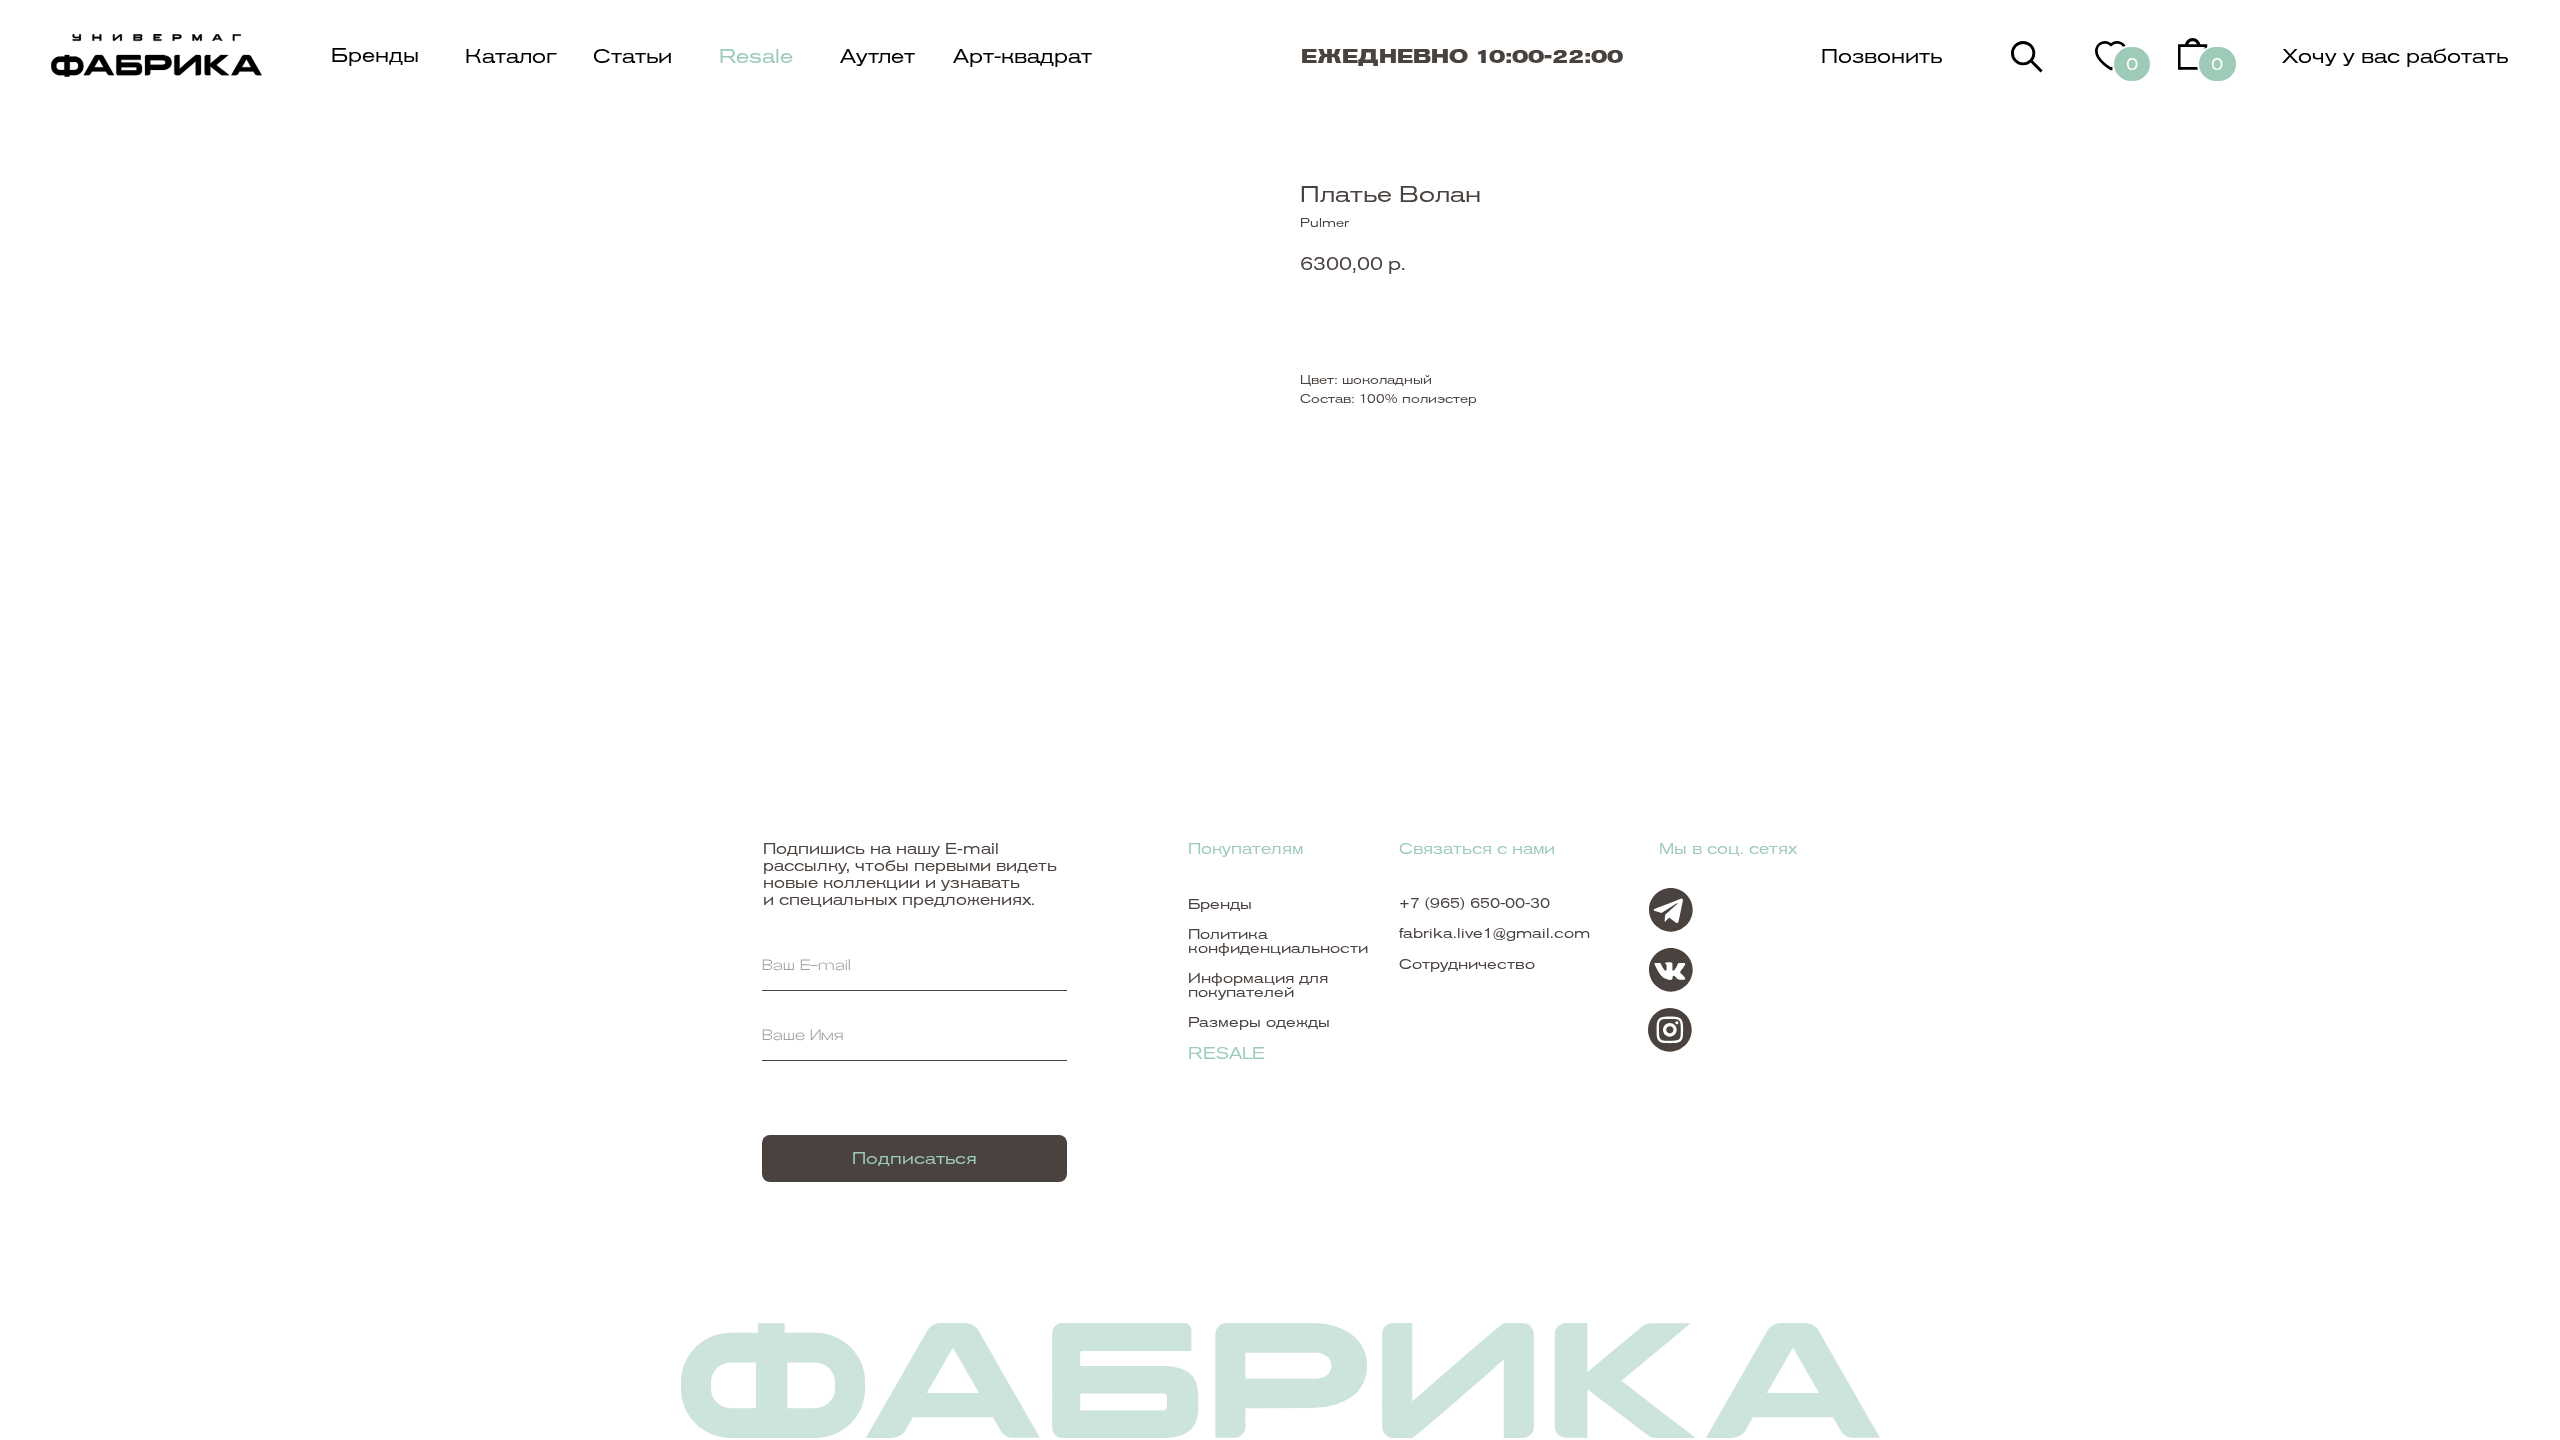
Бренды (375, 55)
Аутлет (877, 56)
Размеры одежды (1259, 1022)
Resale (756, 56)
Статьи (632, 56)
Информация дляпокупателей (1258, 985)
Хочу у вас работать (2395, 56)
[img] (2027, 57)
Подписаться (914, 1158)
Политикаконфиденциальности (1278, 941)
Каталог (511, 56)
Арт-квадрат (1022, 56)
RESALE (1226, 1053)
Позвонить (1881, 56)
